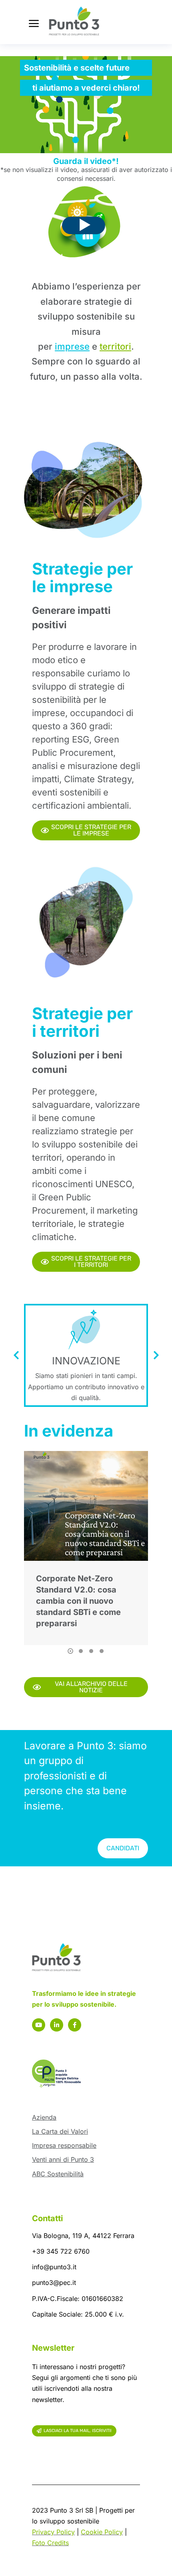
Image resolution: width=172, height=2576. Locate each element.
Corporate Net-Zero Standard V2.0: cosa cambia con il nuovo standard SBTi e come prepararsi (78, 1601)
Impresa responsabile (64, 2145)
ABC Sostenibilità (58, 2174)
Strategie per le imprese (82, 578)
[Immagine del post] (86, 1506)
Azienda (44, 2117)
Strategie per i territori (82, 1022)
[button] (70, 1651)
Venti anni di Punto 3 (63, 2159)
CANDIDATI (123, 1848)
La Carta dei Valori (60, 2131)
